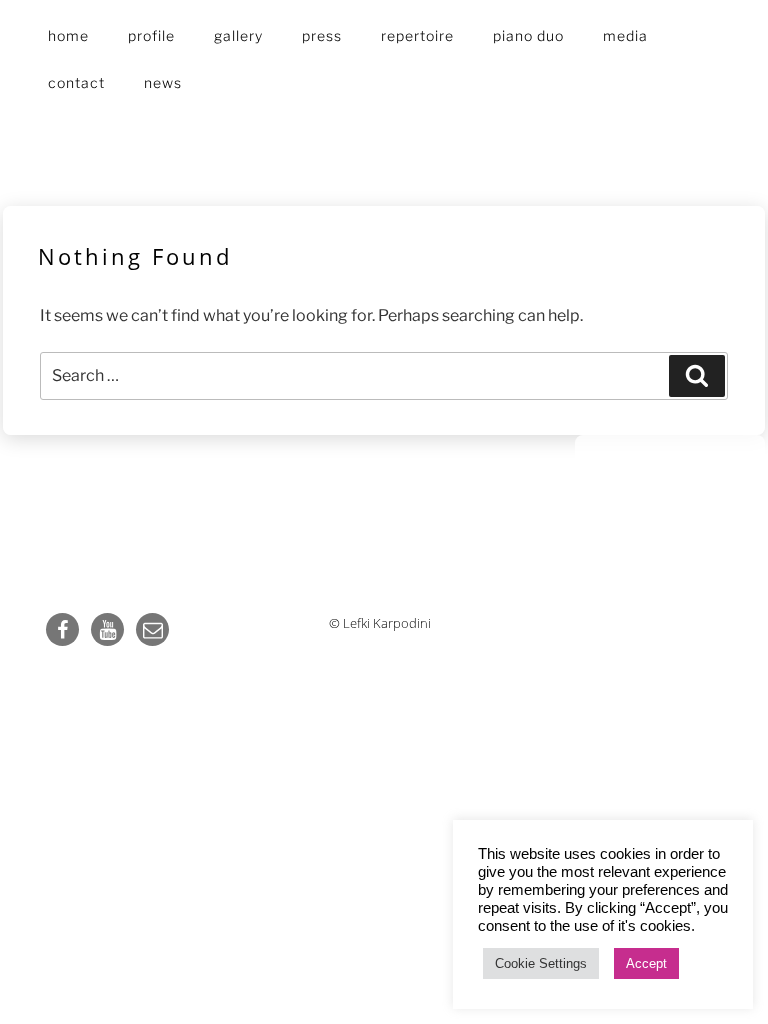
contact (76, 82)
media (625, 35)
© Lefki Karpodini (380, 623)
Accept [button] (646, 963)
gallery (238, 35)
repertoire (417, 35)
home (68, 35)
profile (151, 35)
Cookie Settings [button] (541, 963)
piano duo (528, 35)
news (163, 82)
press (322, 35)
